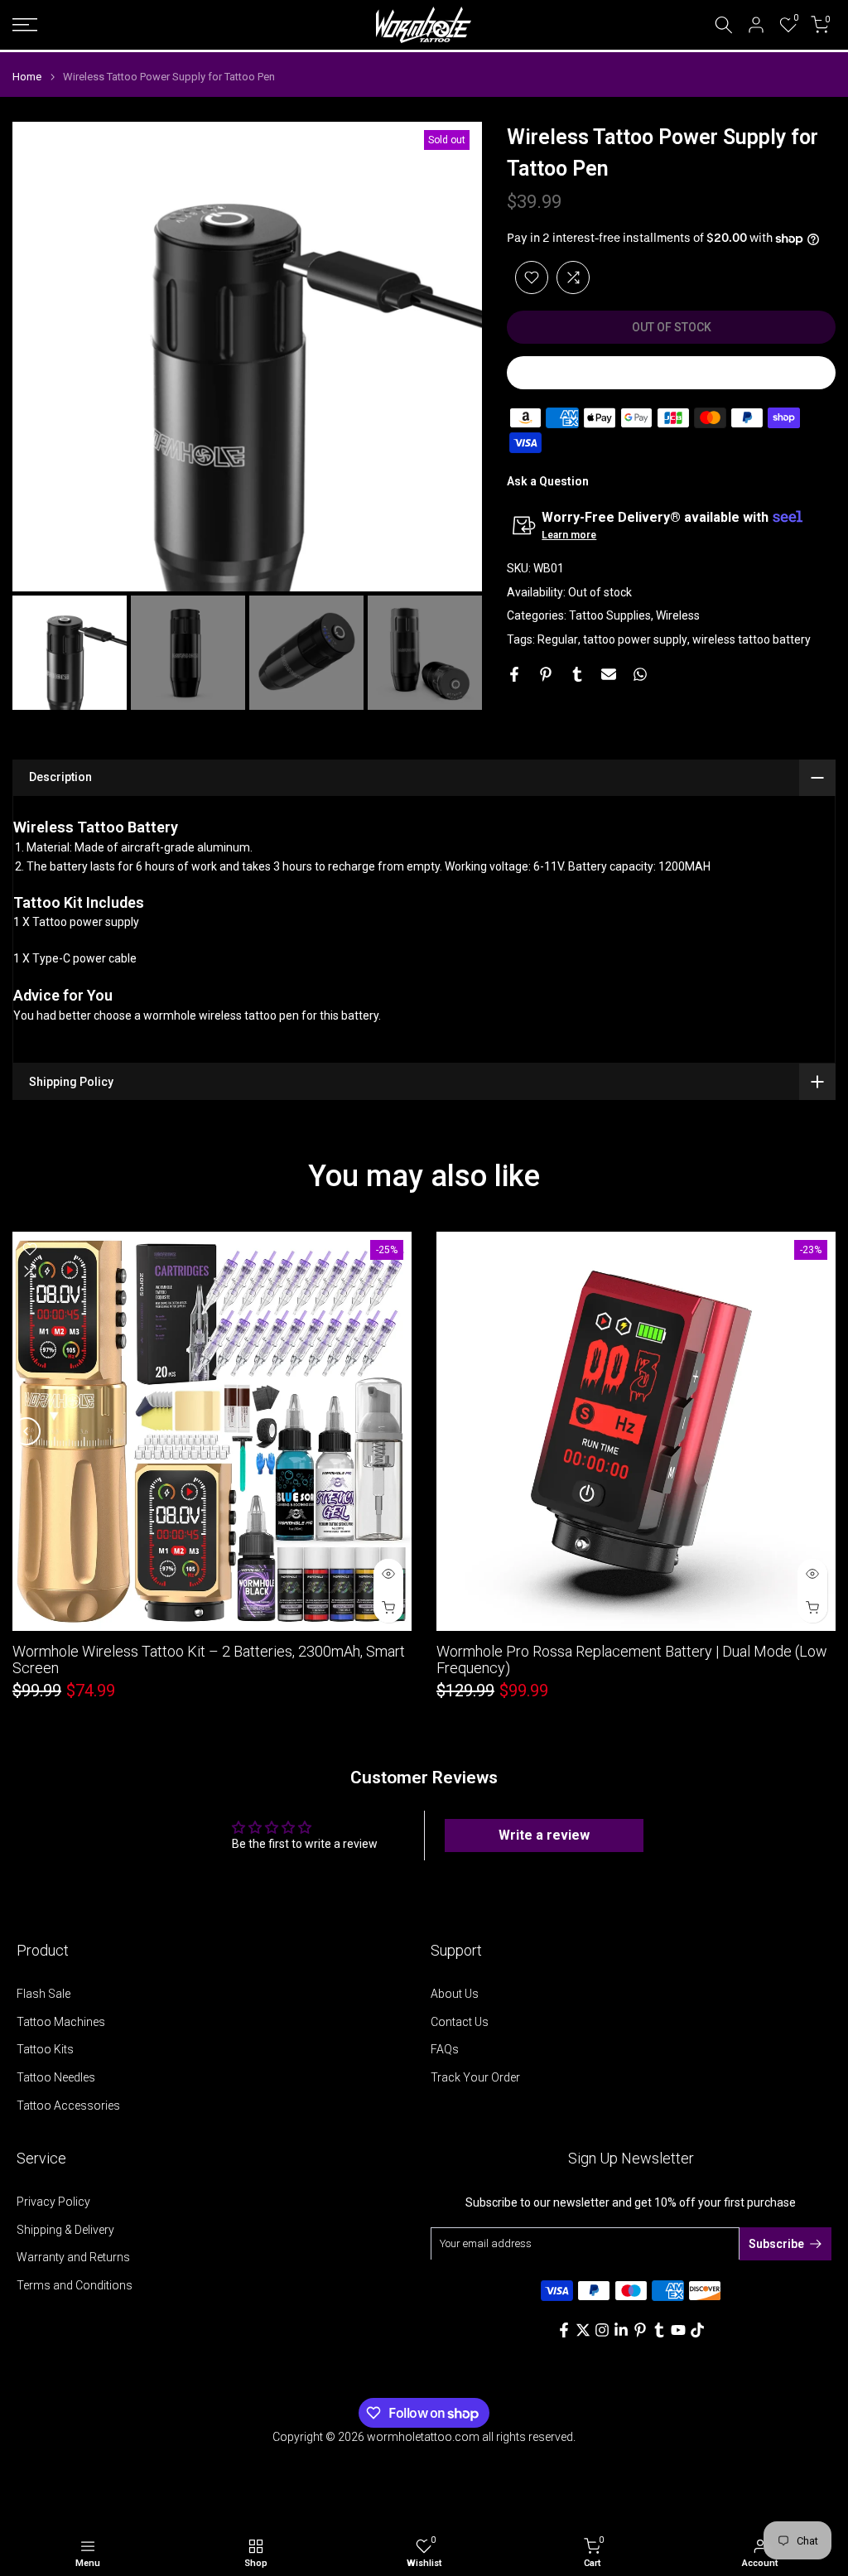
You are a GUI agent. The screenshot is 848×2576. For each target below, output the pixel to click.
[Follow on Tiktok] (697, 2330)
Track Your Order (475, 2077)
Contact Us (460, 2022)
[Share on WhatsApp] (640, 674)
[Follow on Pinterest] (640, 2330)
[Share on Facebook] (514, 674)
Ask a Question (548, 481)
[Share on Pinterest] (546, 674)
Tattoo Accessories (68, 2106)
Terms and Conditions (75, 2285)
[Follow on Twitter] (583, 2330)
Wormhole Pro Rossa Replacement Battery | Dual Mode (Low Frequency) (632, 1659)
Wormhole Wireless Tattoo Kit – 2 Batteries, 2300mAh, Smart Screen (209, 1659)
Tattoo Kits (45, 2049)
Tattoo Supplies (610, 615)
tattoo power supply (635, 639)
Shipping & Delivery (65, 2230)
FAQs (445, 2049)
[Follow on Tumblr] (659, 2330)
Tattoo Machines (61, 2022)
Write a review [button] (544, 1835)
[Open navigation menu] (141, 25)
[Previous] (39, 357)
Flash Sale (43, 1994)
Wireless (678, 615)
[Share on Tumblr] (577, 674)
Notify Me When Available (672, 373)
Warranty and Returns (73, 2257)
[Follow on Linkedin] (621, 2330)
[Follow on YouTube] (678, 2330)
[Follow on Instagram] (602, 2330)
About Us (455, 1994)
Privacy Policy (53, 2202)
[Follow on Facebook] (564, 2330)
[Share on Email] (609, 674)
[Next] (455, 357)
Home (27, 77)
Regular (558, 639)
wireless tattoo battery (752, 639)
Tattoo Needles (56, 2077)
